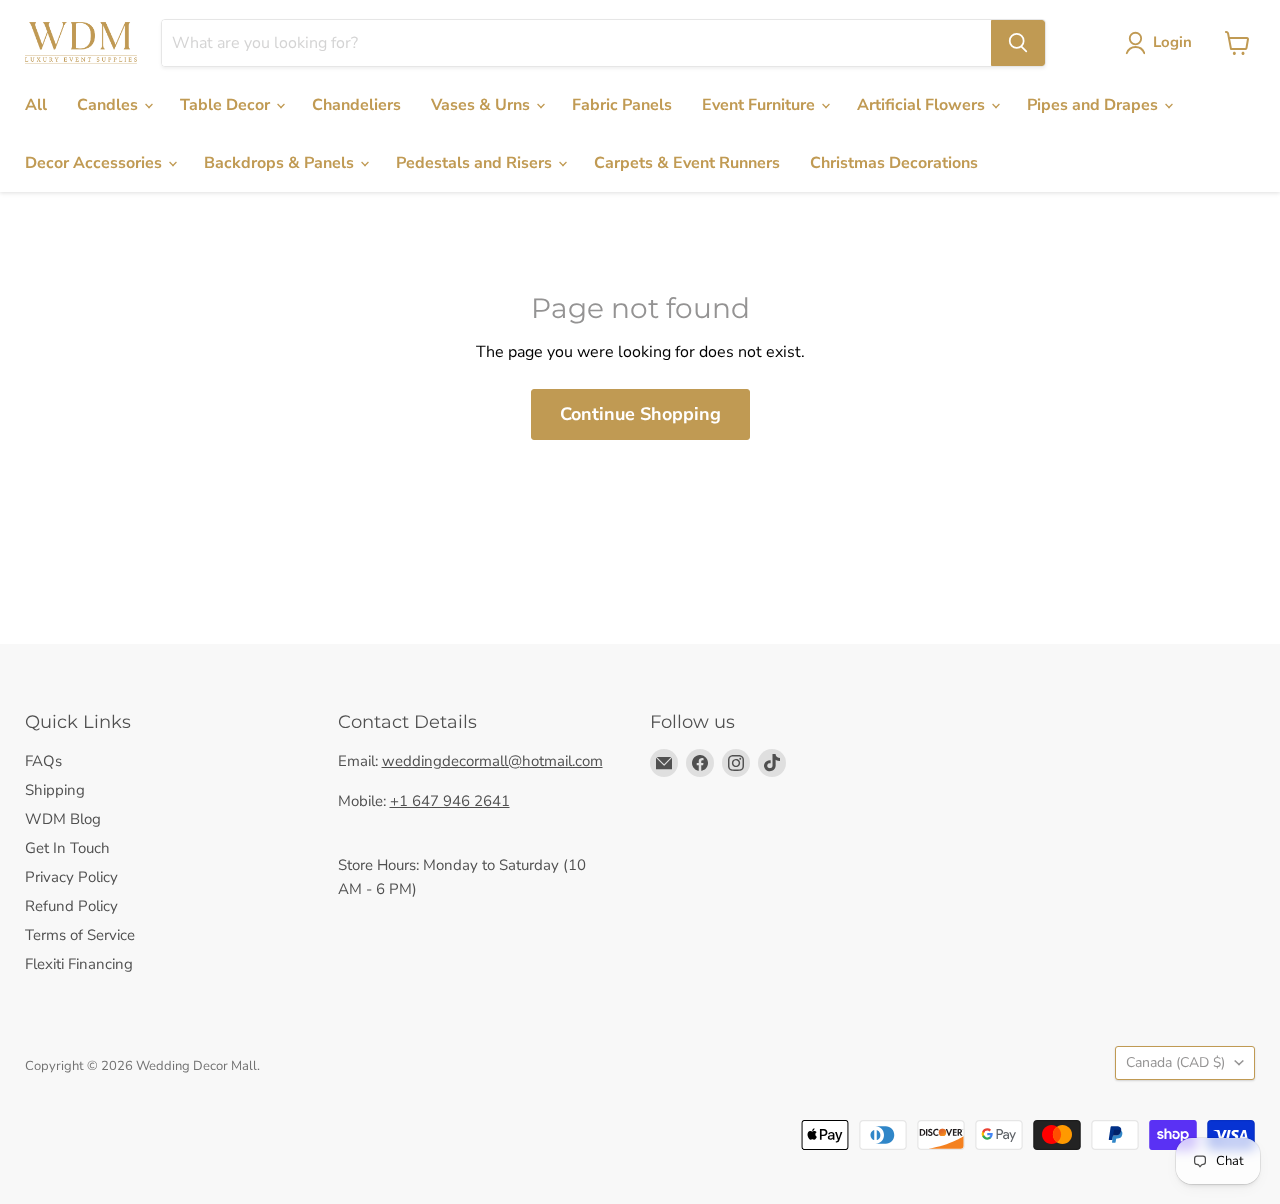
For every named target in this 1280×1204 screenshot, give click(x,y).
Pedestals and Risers (476, 163)
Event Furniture (760, 105)
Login (1172, 42)
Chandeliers (356, 105)
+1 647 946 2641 (450, 801)
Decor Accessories (95, 163)
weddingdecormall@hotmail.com (492, 761)
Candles (109, 105)
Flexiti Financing (79, 964)
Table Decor (227, 105)
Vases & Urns (482, 105)
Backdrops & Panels (281, 163)
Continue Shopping (640, 414)
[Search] (1018, 43)
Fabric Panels (622, 105)
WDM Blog (63, 819)
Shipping (55, 790)
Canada (1175, 1062)
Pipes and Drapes (1094, 105)
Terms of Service (80, 935)
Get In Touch (67, 848)
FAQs (43, 761)
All (36, 105)
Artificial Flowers (923, 105)
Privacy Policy (71, 877)
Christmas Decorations (894, 163)
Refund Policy (71, 906)
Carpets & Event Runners (687, 163)
